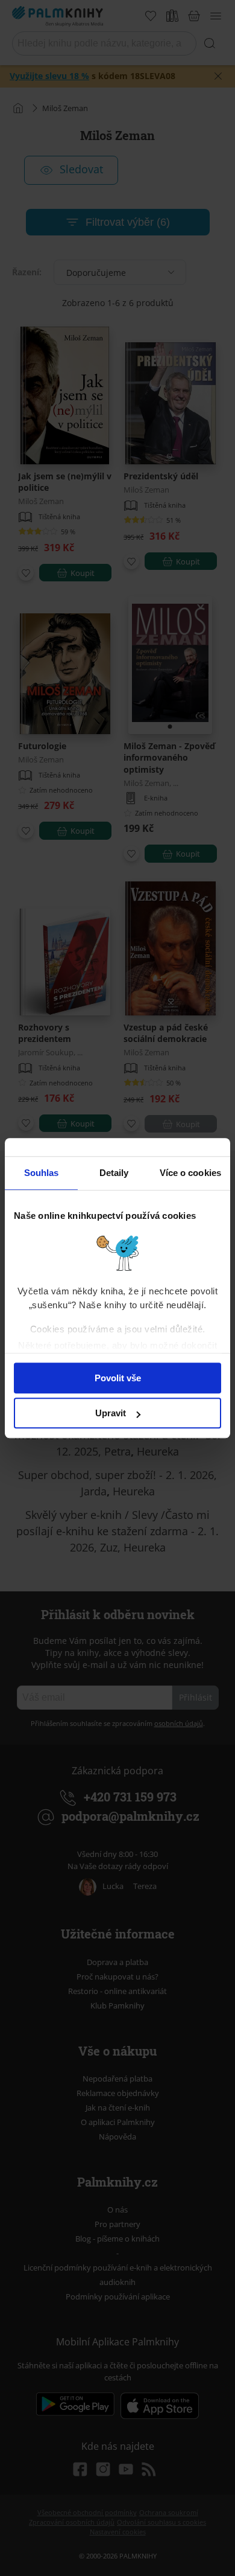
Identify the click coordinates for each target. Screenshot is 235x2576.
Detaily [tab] (114, 1173)
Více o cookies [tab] (190, 1173)
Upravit (111, 1413)
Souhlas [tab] (42, 1173)
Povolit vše (118, 1378)
